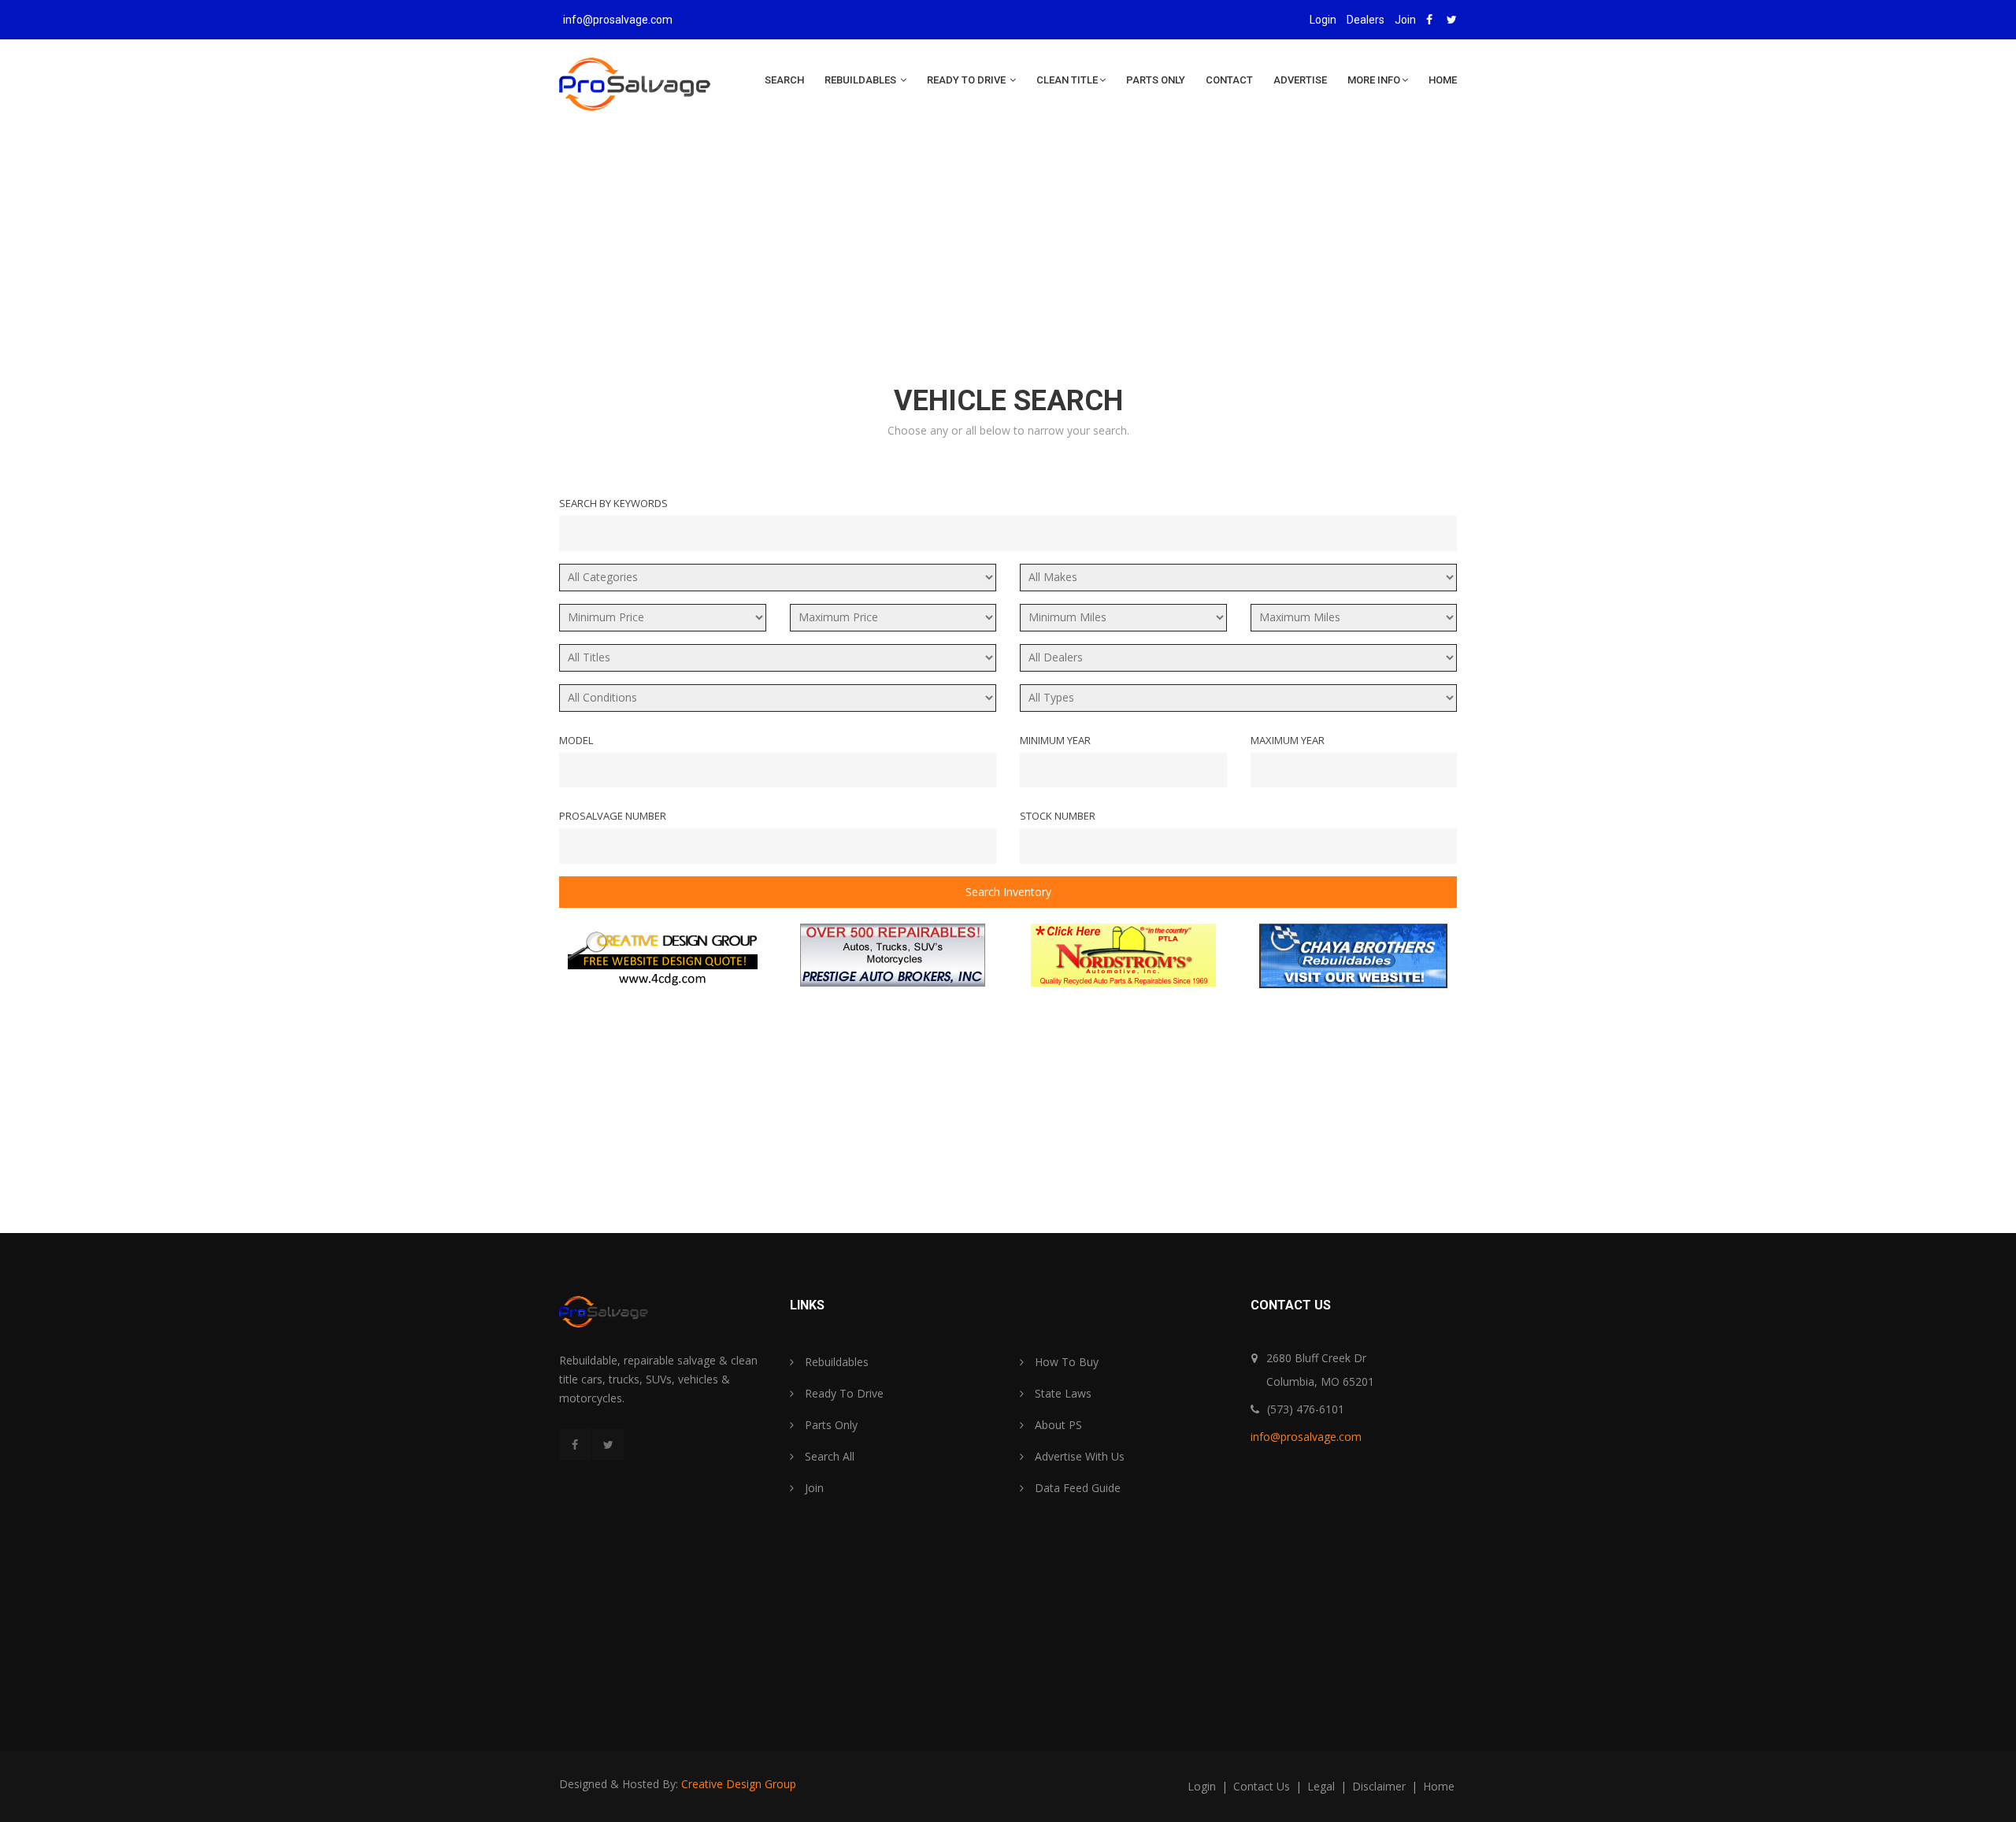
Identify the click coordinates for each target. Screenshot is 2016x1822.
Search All (828, 1456)
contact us (1263, 1786)
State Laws (1062, 1393)
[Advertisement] (1008, 261)
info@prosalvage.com (618, 20)
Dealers (1366, 20)
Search (784, 80)
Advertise (1300, 80)
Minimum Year (1055, 740)
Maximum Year (1288, 740)
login (1203, 1786)
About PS (1057, 1425)
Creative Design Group (739, 1784)
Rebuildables (862, 80)
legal (1323, 1786)
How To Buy (1065, 1362)
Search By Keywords (613, 503)
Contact (1229, 80)
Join (1405, 20)
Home (1443, 80)
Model (576, 740)
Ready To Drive (967, 80)
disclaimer (1380, 1786)
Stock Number (1058, 816)
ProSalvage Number (613, 816)
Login (1323, 20)
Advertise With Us (1078, 1456)
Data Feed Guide (1076, 1488)
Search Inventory (1008, 892)
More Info (1374, 80)
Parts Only (1156, 80)
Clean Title (1067, 80)
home (1439, 1786)
